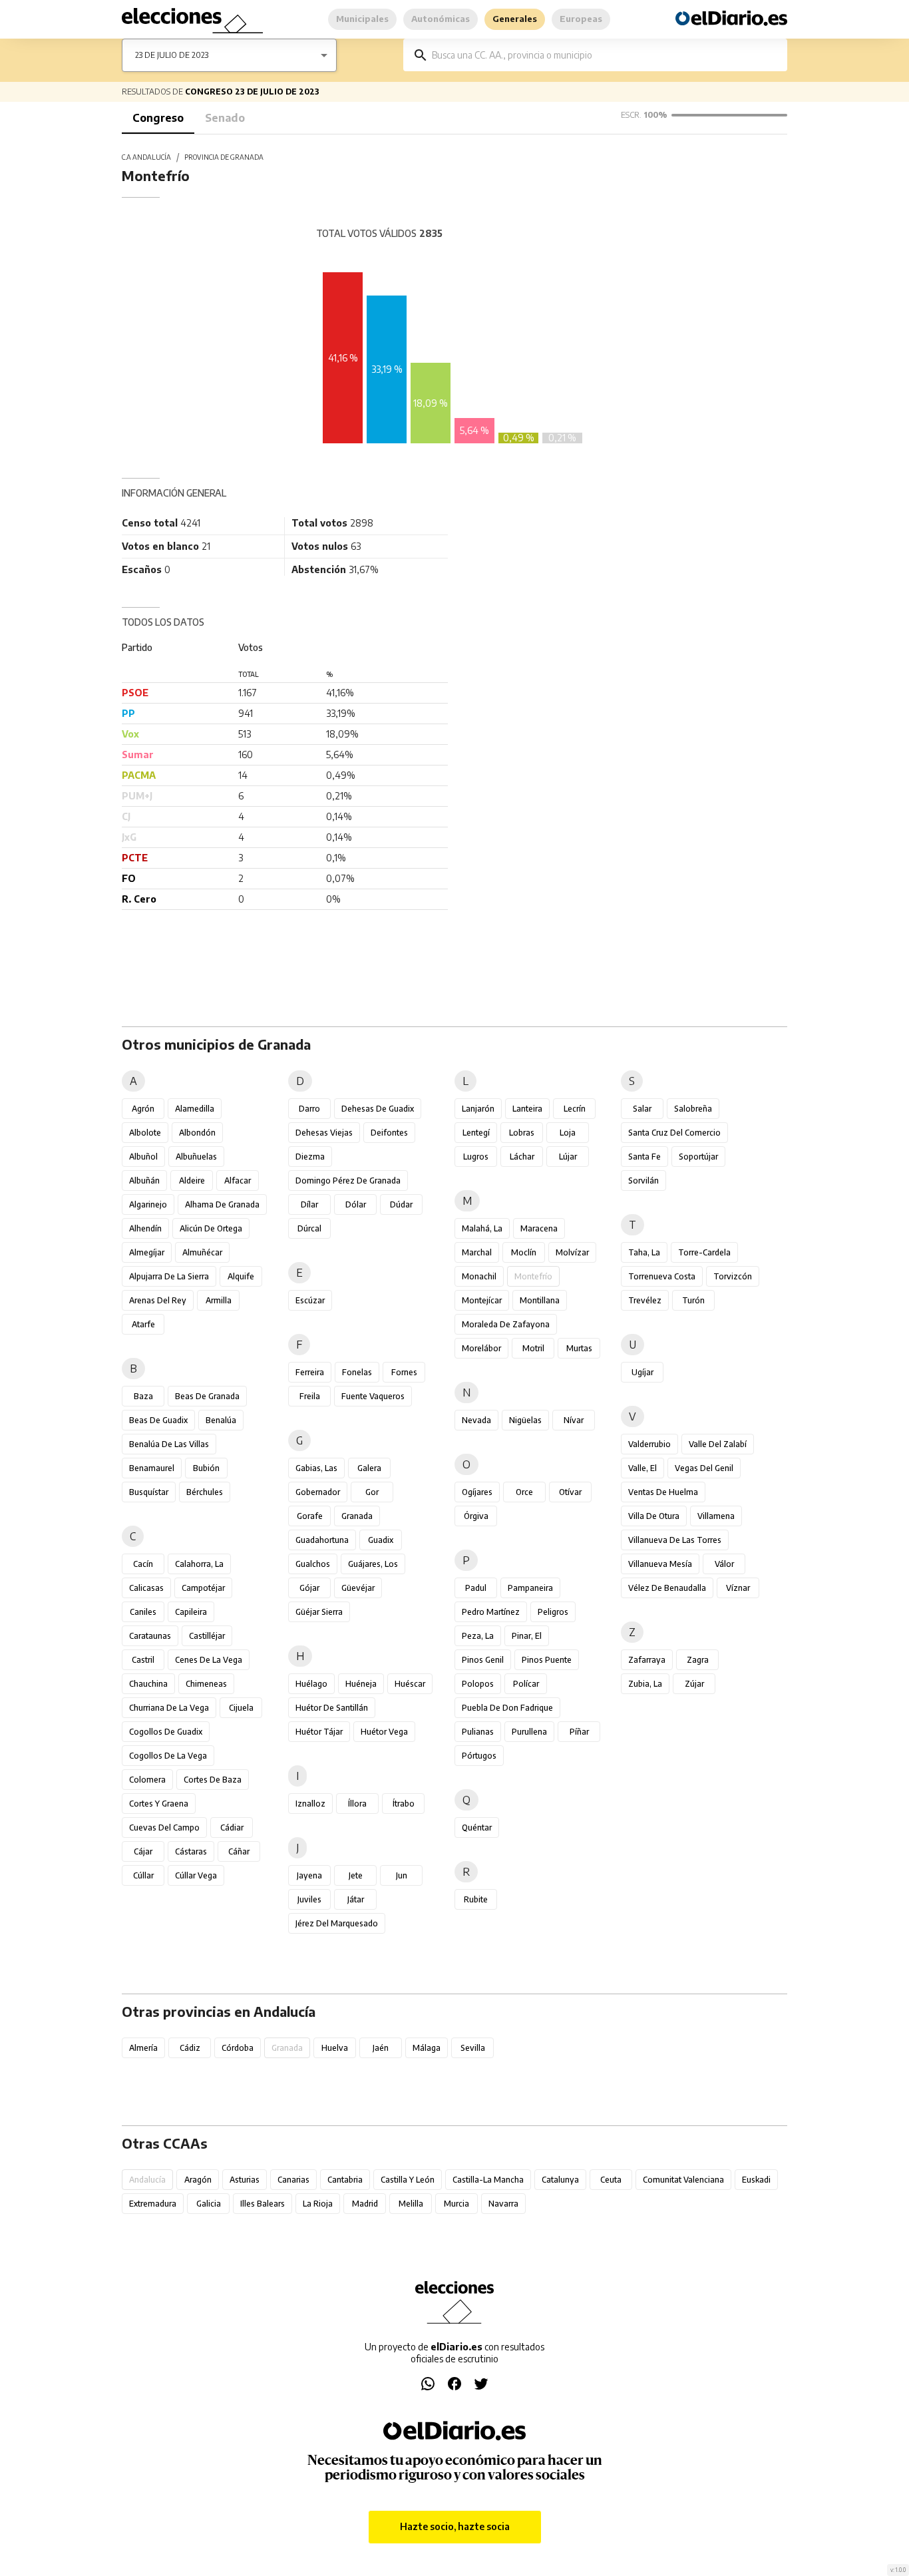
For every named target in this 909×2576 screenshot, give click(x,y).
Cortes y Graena (159, 1804)
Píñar (579, 1732)
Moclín (524, 1252)
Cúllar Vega (196, 1875)
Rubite (476, 1899)
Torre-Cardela (704, 1252)
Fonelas (357, 1372)
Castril (143, 1660)
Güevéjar (358, 1588)
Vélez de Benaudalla (667, 1588)
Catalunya (560, 2180)
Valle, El (642, 1468)
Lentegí (476, 1133)
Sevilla (473, 2048)
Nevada (476, 1420)
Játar (356, 1899)
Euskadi (756, 2180)
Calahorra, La (199, 1564)
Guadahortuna (322, 1540)
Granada (357, 1516)
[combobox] (605, 55)
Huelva (335, 2048)
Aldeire (192, 1181)
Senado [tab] (225, 118)
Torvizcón (733, 1276)
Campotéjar (203, 1588)
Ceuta (611, 2180)
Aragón (198, 2180)
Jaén (381, 2048)
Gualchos (313, 1564)
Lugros (476, 1157)
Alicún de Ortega (211, 1228)
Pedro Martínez (491, 1612)
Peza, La (478, 1636)
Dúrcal (309, 1228)
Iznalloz (310, 1804)
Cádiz (190, 2048)
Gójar (309, 1588)
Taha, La (644, 1252)
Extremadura (153, 2204)
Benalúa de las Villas (169, 1444)
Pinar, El (527, 1636)
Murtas (579, 1348)
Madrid (365, 2204)
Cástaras (191, 1851)
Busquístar (149, 1492)
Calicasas (146, 1588)
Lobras (522, 1133)
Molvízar (572, 1252)
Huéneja (361, 1684)
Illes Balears (263, 2204)
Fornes (404, 1372)
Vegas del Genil (704, 1468)
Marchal (477, 1252)
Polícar (526, 1684)
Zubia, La (645, 1684)
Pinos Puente (547, 1660)
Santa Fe (644, 1157)
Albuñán (144, 1181)
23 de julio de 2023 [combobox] (172, 55)
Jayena (309, 1875)
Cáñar (239, 1851)
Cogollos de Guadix (166, 1732)
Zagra (698, 1660)
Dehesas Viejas (324, 1133)
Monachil (479, 1276)
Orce (524, 1492)
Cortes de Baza (213, 1780)
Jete (356, 1875)
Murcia (456, 2204)
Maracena (539, 1228)
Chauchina (148, 1684)
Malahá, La (482, 1228)
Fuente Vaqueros (373, 1396)
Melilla (411, 2204)
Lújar (568, 1157)
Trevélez (645, 1300)
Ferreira (310, 1372)
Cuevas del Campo (164, 1827)
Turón (693, 1300)
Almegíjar (147, 1252)
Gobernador (318, 1492)
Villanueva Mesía (660, 1564)
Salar (642, 1109)
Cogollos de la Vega (168, 1756)
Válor (724, 1564)
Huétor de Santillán (332, 1708)
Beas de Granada (207, 1396)
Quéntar (477, 1827)
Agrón (143, 1109)
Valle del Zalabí (718, 1444)
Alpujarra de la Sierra (169, 1276)
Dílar (309, 1204)
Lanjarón (478, 1109)
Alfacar (238, 1181)
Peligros (553, 1612)
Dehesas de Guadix (378, 1109)
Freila (310, 1396)
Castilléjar (207, 1636)
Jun (402, 1875)
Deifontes (389, 1133)
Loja (568, 1133)
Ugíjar (642, 1372)
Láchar (522, 1157)
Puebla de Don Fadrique (507, 1708)
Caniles (143, 1612)
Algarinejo (148, 1204)
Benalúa (221, 1420)
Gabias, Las (316, 1468)
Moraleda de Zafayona (506, 1324)
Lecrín (575, 1109)
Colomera (147, 1780)
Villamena (716, 1516)
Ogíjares (477, 1492)
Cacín (143, 1564)
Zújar (694, 1684)
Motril (533, 1348)
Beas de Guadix (158, 1420)
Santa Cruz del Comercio (674, 1133)
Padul (476, 1588)
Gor (372, 1492)
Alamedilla (195, 1109)
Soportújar (698, 1157)
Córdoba (238, 2048)
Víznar (738, 1588)
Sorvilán (643, 1181)
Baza (143, 1396)
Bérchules (205, 1492)
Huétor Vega (384, 1732)
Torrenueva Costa (662, 1276)
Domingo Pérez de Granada (348, 1181)
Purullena (529, 1732)
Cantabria (345, 2180)
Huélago (311, 1684)
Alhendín (145, 1228)
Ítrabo (404, 1804)
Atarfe (143, 1324)
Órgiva (476, 1516)
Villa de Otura (654, 1516)
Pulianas (478, 1732)
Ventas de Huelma (663, 1492)
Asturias (245, 2180)
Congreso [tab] (158, 118)
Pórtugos (479, 1756)
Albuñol (143, 1157)
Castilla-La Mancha (488, 2180)
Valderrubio (649, 1444)
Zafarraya (647, 1660)
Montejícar (482, 1300)
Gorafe (310, 1516)
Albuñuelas (196, 1157)
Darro (309, 1109)
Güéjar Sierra (319, 1612)
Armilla (219, 1300)
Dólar (356, 1204)
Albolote (145, 1133)
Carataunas (150, 1636)
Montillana (540, 1300)
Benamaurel (152, 1468)
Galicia (209, 2204)
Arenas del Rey (158, 1300)
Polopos (478, 1684)
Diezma (310, 1157)
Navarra (503, 2204)
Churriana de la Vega (169, 1708)
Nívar (574, 1420)
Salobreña (693, 1109)
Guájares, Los (373, 1564)
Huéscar (410, 1684)
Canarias (293, 2180)
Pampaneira (530, 1588)
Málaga (427, 2048)
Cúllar (143, 1875)
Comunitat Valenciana (683, 2180)
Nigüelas (525, 1420)
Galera (369, 1468)
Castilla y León (408, 2180)
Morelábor (481, 1348)
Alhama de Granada (222, 1204)
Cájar (143, 1851)
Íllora (357, 1804)
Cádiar (232, 1827)
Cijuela (241, 1708)
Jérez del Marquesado (337, 1923)
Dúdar (401, 1204)
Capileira (191, 1612)
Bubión (206, 1468)
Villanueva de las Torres (675, 1540)
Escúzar (310, 1300)
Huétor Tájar (319, 1732)
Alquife (241, 1276)
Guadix (381, 1540)
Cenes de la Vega (209, 1660)
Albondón (197, 1133)
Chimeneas (206, 1684)
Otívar (570, 1492)
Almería (143, 2048)
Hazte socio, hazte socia (455, 2526)
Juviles (309, 1899)
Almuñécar (202, 1252)
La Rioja (318, 2204)
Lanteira (527, 1109)
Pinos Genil (483, 1660)
